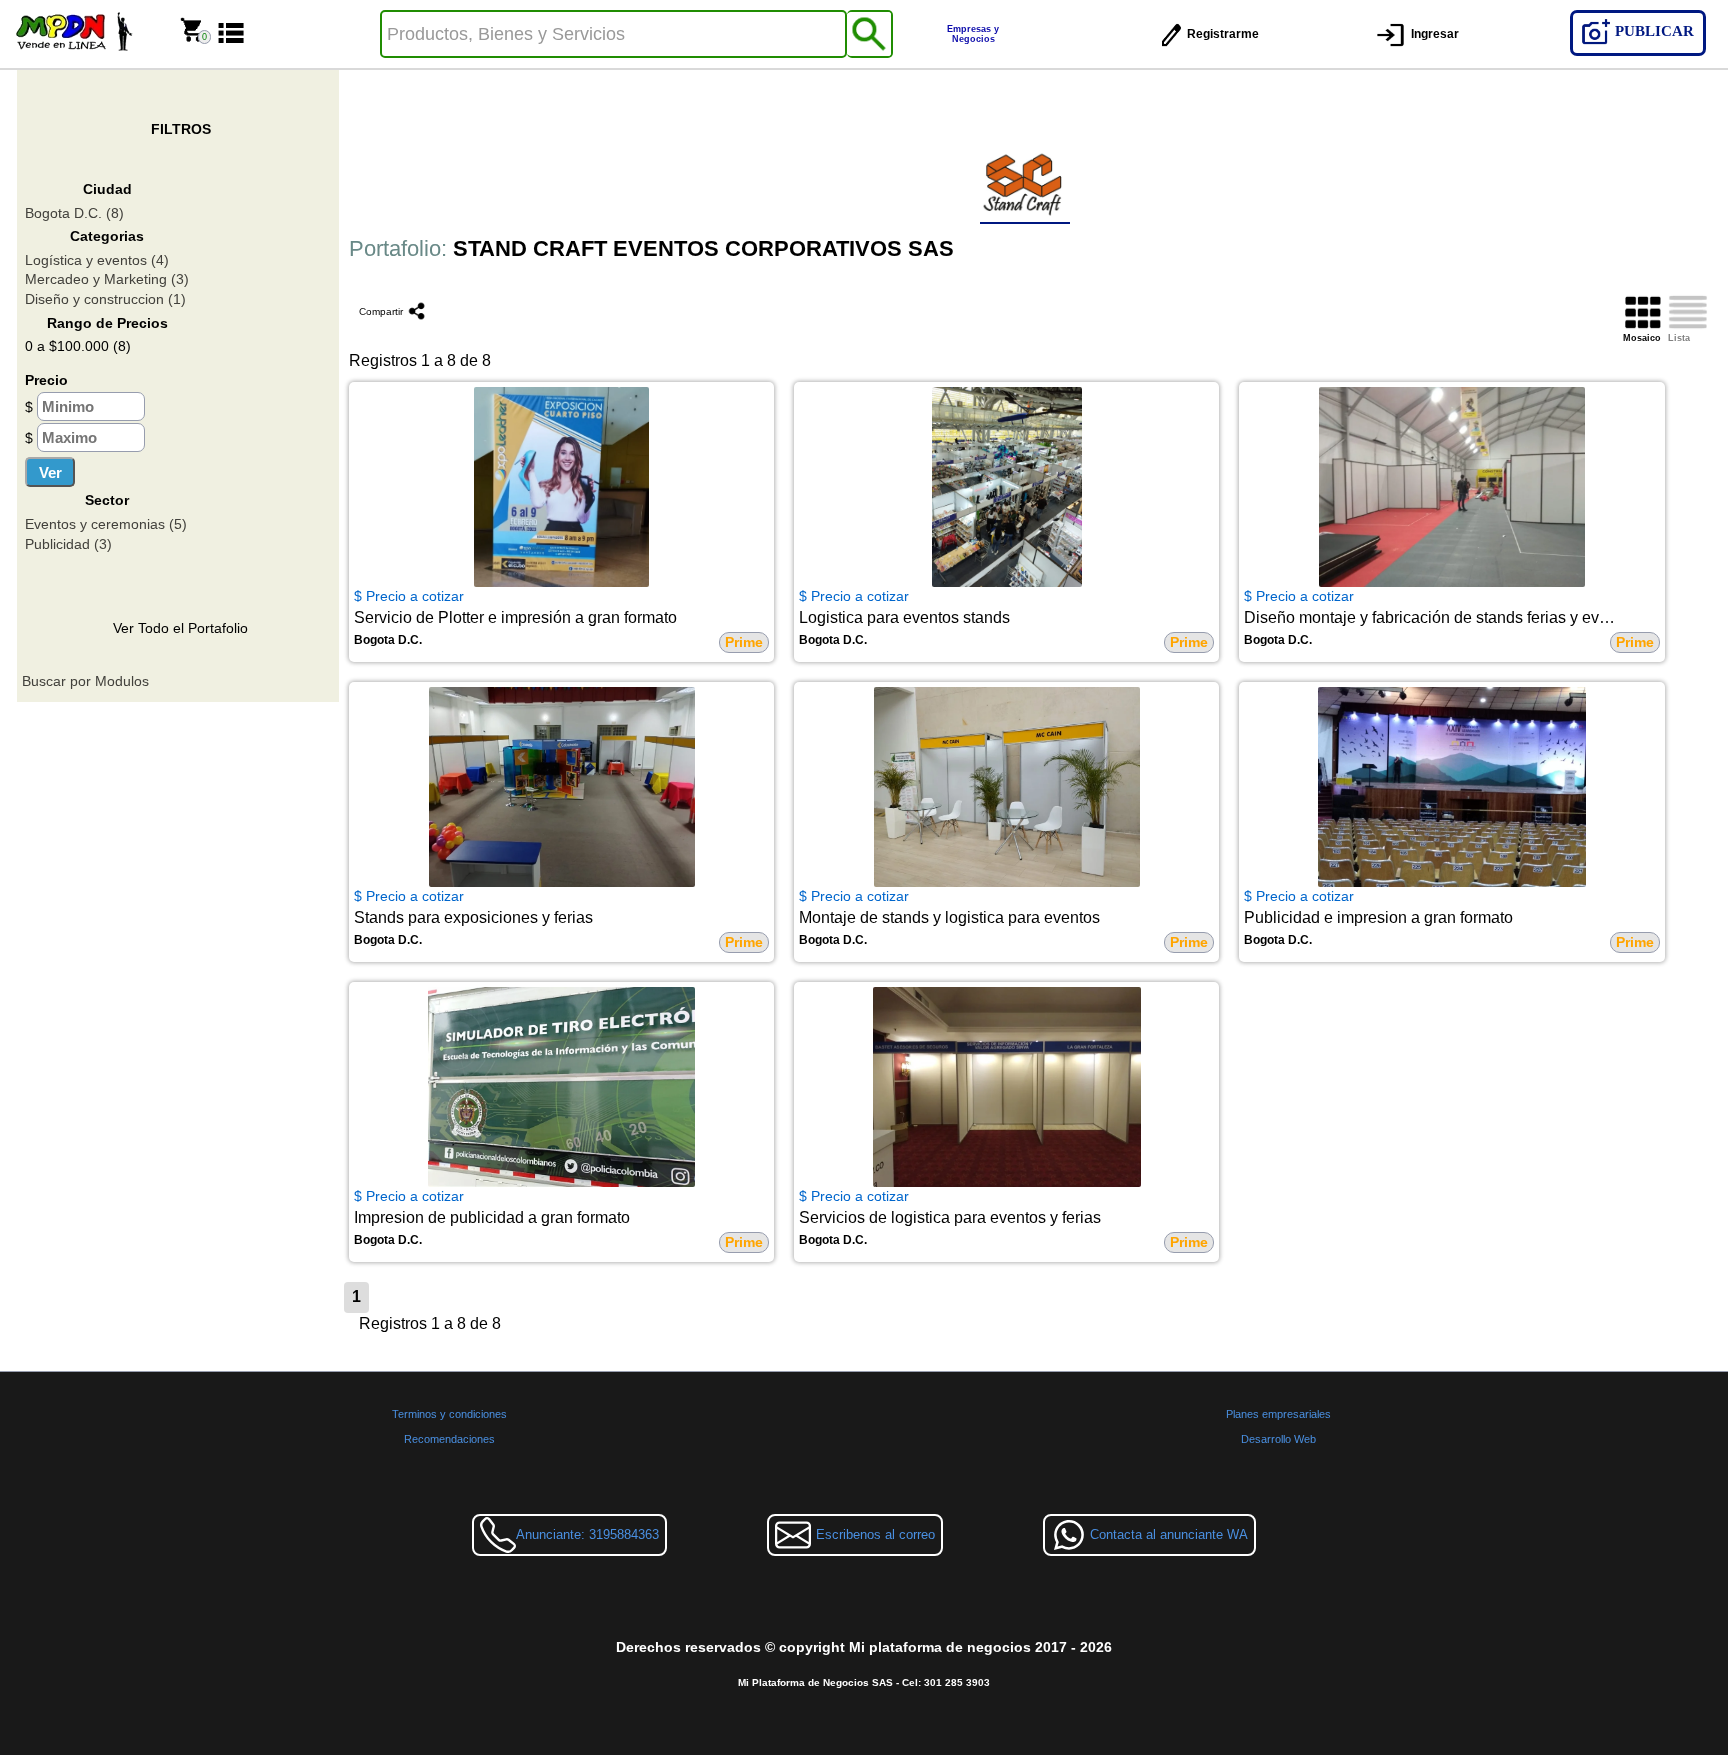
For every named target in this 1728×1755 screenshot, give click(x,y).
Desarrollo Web (1278, 1439)
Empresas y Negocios (973, 34)
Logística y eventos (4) (97, 260)
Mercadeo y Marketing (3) (107, 279)
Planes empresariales (1278, 1414)
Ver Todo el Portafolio (180, 628)
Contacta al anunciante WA (1169, 1534)
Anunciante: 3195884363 (587, 1534)
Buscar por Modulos (85, 681)
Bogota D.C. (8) (74, 213)
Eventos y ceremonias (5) (106, 524)
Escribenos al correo (875, 1534)
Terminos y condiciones (449, 1414)
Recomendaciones (449, 1439)
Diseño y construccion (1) (105, 299)
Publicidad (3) (68, 544)
